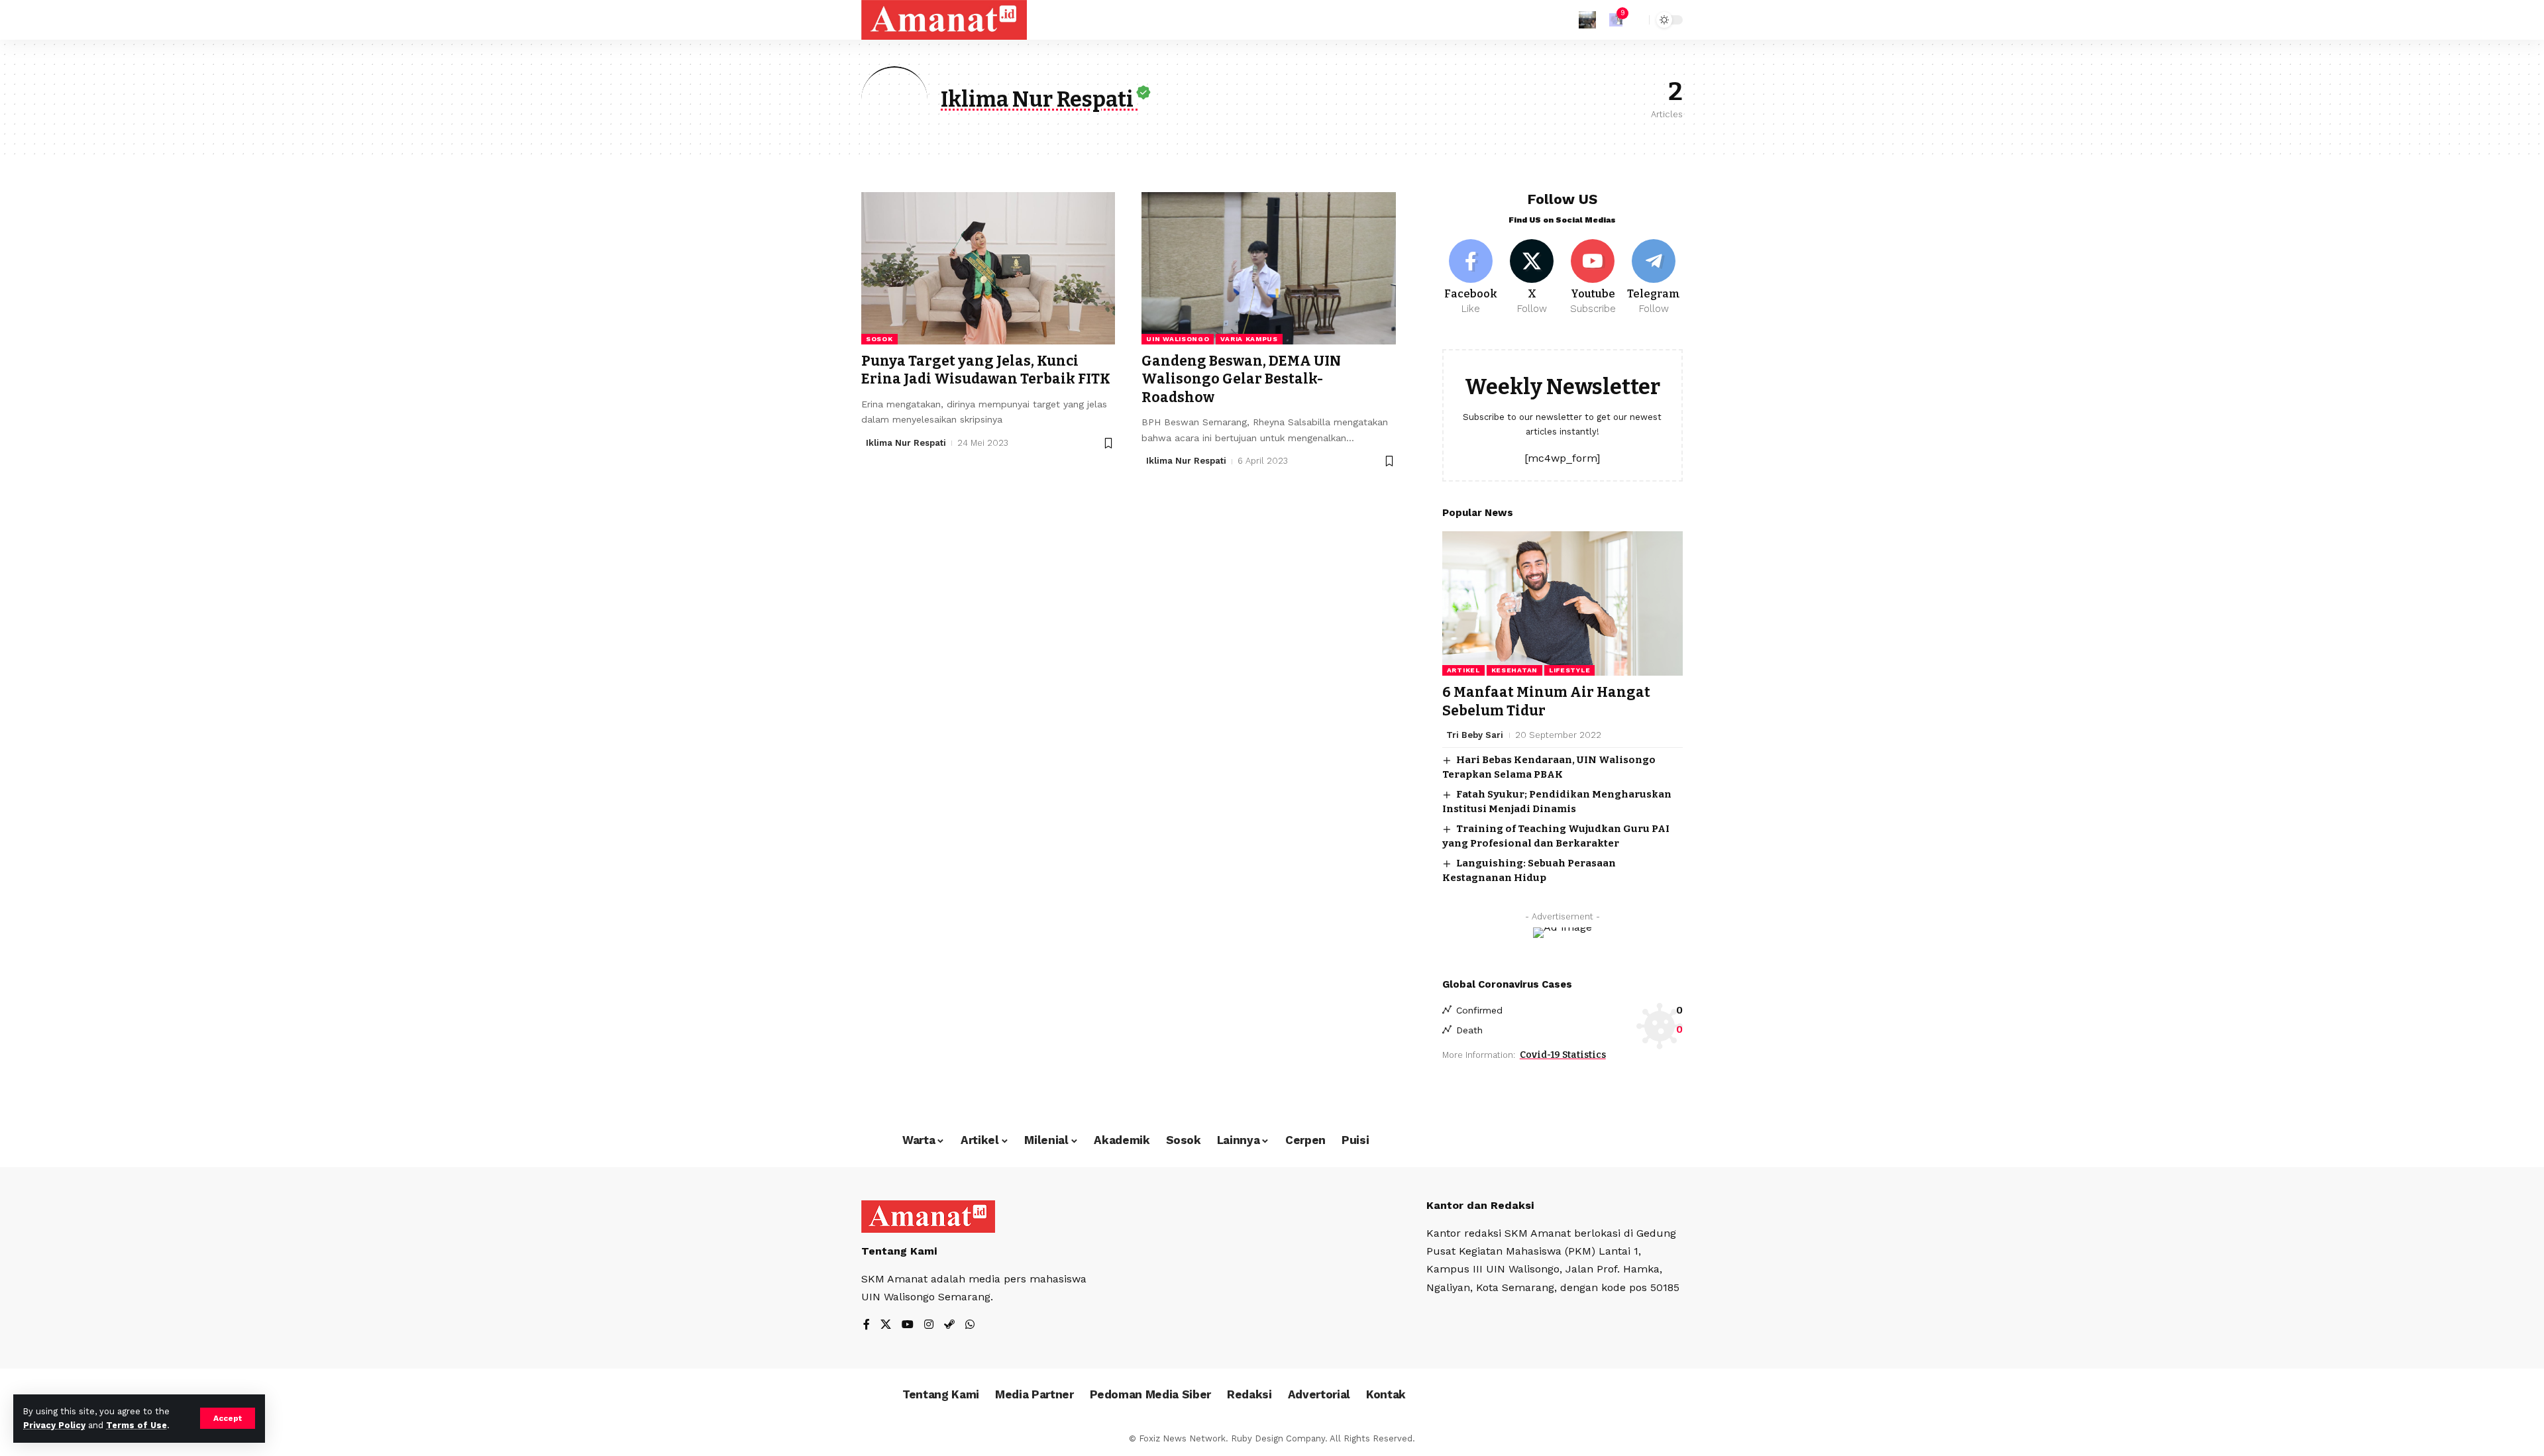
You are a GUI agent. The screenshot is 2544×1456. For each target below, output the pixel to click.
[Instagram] (929, 1325)
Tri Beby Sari (1475, 735)
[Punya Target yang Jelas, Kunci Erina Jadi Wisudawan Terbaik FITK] (988, 268)
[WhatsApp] (970, 1325)
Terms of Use (136, 1425)
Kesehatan (1514, 670)
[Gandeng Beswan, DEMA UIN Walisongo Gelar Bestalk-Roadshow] (1268, 268)
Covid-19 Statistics (1563, 1055)
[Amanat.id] (944, 20)
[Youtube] (1593, 278)
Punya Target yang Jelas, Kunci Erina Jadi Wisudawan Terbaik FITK (986, 370)
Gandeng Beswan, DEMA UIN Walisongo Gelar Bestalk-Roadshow (1241, 379)
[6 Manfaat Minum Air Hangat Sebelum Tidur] (1563, 603)
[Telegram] (1654, 278)
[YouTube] (908, 1325)
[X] (1532, 278)
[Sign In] (1587, 20)
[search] (1636, 20)
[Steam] (949, 1325)
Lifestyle (1569, 670)
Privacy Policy (54, 1425)
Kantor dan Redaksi (1480, 1205)
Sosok (879, 339)
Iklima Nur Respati (906, 443)
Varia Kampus (1249, 339)
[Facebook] (1471, 278)
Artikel (1463, 670)
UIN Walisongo (1178, 339)
